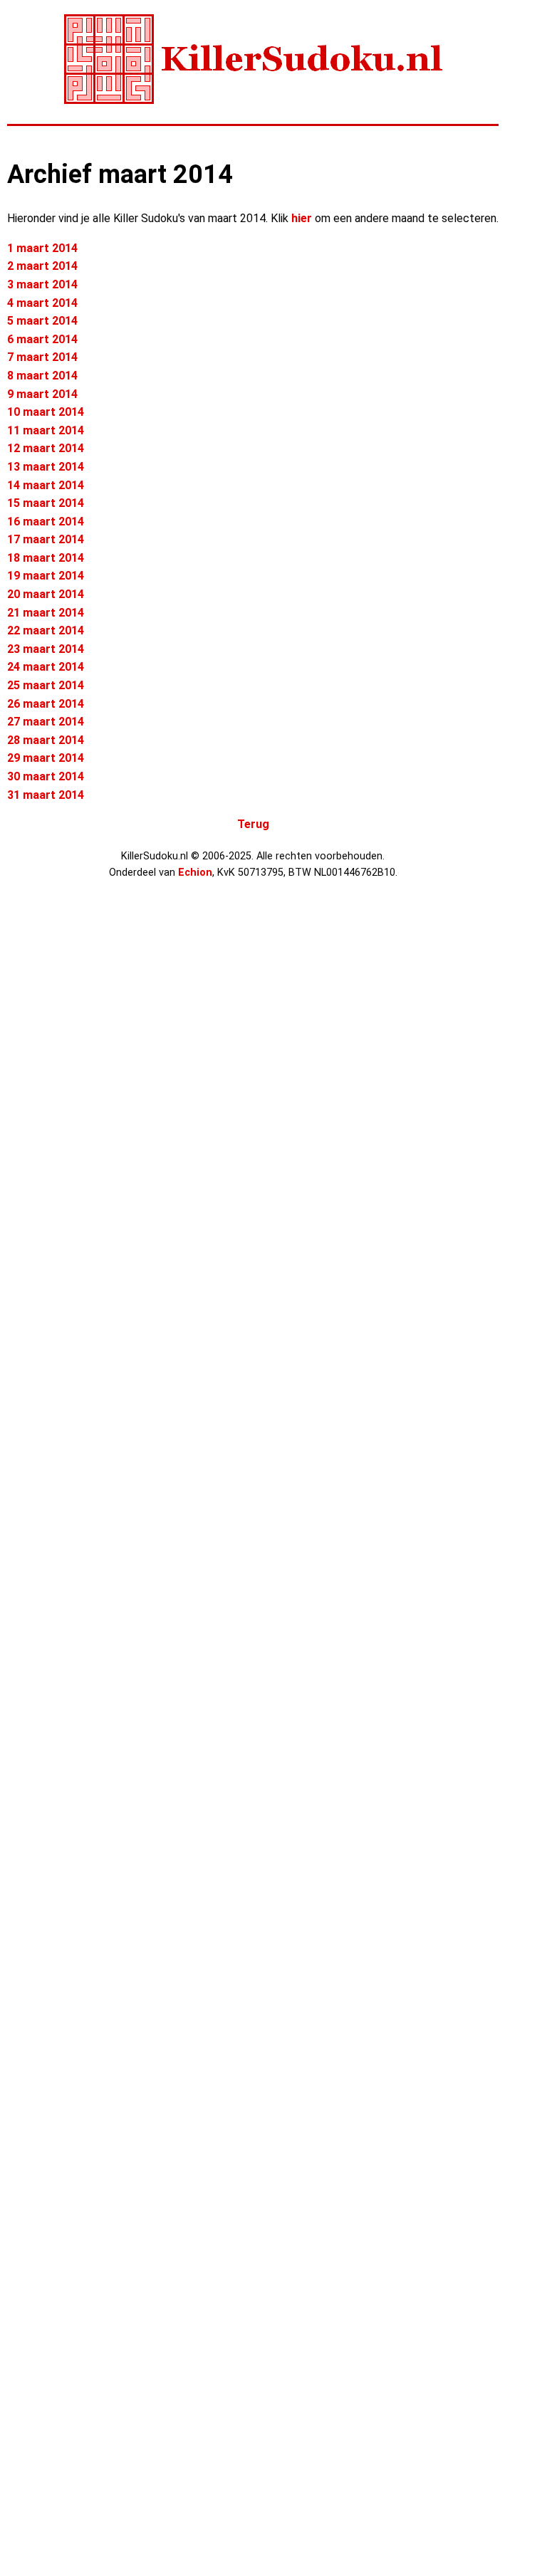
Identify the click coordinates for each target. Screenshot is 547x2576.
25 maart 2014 (46, 685)
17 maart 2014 (46, 539)
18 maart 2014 (46, 558)
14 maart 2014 (46, 485)
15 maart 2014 (46, 503)
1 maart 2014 (42, 248)
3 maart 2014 (42, 284)
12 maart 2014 (46, 448)
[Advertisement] (64, 1123)
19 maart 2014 (46, 576)
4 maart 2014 (42, 303)
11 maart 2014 (46, 430)
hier (302, 218)
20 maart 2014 (46, 594)
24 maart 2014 (46, 667)
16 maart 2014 (46, 522)
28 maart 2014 (46, 740)
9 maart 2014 (42, 394)
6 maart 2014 (42, 339)
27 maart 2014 (46, 722)
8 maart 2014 (42, 376)
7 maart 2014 (42, 357)
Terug (253, 824)
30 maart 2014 (46, 776)
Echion (195, 873)
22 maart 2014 (46, 630)
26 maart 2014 (46, 704)
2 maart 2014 (42, 266)
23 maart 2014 (46, 649)
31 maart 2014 (46, 795)
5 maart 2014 (42, 321)
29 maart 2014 (46, 758)
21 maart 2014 (46, 613)
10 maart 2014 (46, 412)
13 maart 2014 (46, 467)
